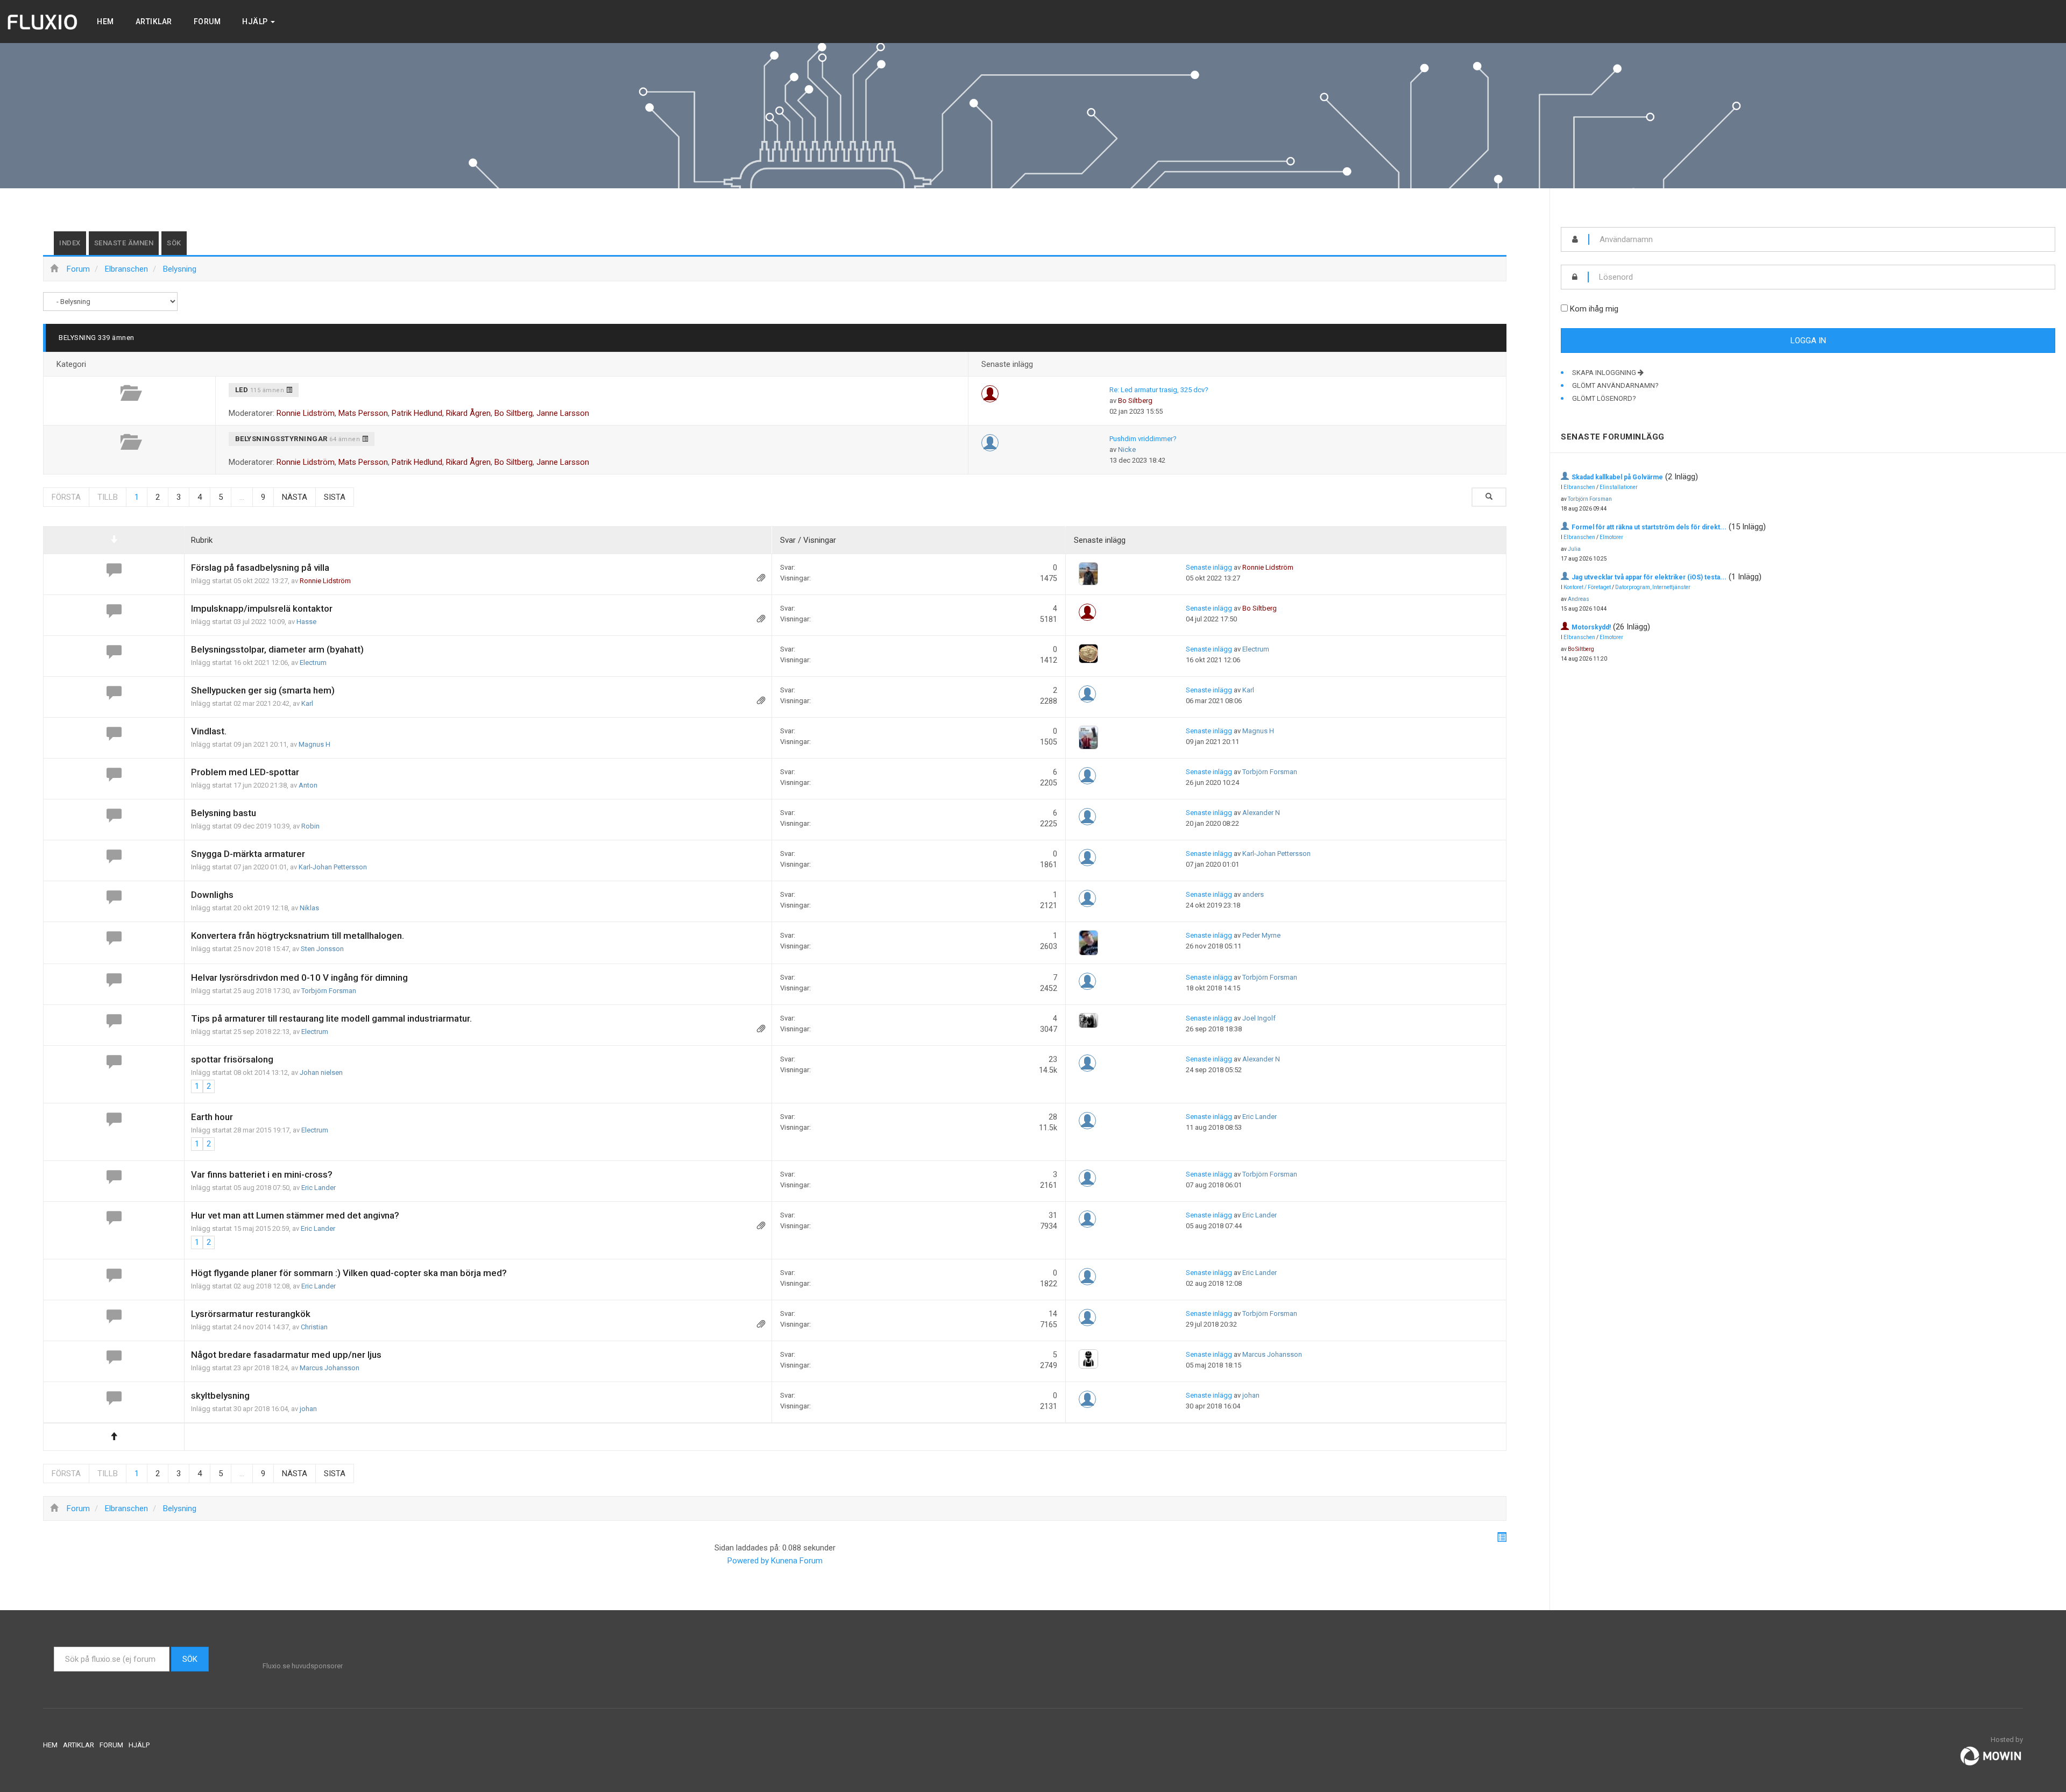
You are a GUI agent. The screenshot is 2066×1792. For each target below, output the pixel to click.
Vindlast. (209, 731)
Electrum (313, 663)
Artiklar (154, 22)
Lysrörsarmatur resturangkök (251, 1314)
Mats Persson (363, 413)
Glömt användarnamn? (1615, 385)
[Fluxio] (43, 22)
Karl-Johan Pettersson (333, 867)
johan (308, 1409)
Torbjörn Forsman (1270, 772)
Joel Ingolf (1259, 1018)
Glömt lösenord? (1604, 398)
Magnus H (314, 744)
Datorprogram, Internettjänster (1653, 587)
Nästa (295, 497)
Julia (1574, 549)
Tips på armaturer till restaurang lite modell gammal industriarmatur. (331, 1018)
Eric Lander (1260, 1117)
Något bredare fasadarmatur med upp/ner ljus (286, 1355)
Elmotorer (1611, 537)
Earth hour (212, 1117)
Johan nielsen (321, 1072)
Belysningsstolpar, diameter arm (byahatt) (277, 649)
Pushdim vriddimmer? (1143, 439)
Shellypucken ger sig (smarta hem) (263, 690)
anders (1253, 894)
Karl (307, 703)
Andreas (1579, 599)
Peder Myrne (1261, 935)
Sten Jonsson (322, 949)
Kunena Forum (797, 1561)
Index (70, 243)
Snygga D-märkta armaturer (248, 854)
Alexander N (1261, 813)
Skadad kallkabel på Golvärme (1617, 477)
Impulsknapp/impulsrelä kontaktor (262, 608)
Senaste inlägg (1209, 567)
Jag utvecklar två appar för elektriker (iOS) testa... (1649, 577)
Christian (314, 1327)
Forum (207, 22)
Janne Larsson (563, 413)
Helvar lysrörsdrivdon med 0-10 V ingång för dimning (299, 978)
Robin (310, 826)
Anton (308, 785)
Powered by (748, 1561)
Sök (174, 243)
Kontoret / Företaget (1587, 587)
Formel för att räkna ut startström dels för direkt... (1649, 527)
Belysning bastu (224, 813)
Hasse (306, 622)
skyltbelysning (220, 1396)
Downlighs (212, 895)
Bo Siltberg (514, 413)
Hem (105, 22)
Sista (335, 497)
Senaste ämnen (124, 243)
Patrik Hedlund (417, 413)
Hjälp (256, 22)
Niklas (309, 908)
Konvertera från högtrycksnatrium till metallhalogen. (298, 936)
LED (242, 390)
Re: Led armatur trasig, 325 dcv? (1159, 390)
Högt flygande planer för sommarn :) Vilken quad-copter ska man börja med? (349, 1273)
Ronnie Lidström (306, 413)
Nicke (1127, 449)
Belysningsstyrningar (281, 439)
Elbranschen (1579, 487)
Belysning (77, 338)
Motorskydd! (1591, 627)
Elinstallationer (1619, 487)
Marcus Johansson (330, 1368)
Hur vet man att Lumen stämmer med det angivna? (295, 1215)
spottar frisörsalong (232, 1059)
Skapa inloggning (1605, 373)
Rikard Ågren (468, 413)
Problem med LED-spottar (245, 772)
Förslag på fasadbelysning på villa (260, 568)
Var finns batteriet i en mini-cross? (262, 1174)
